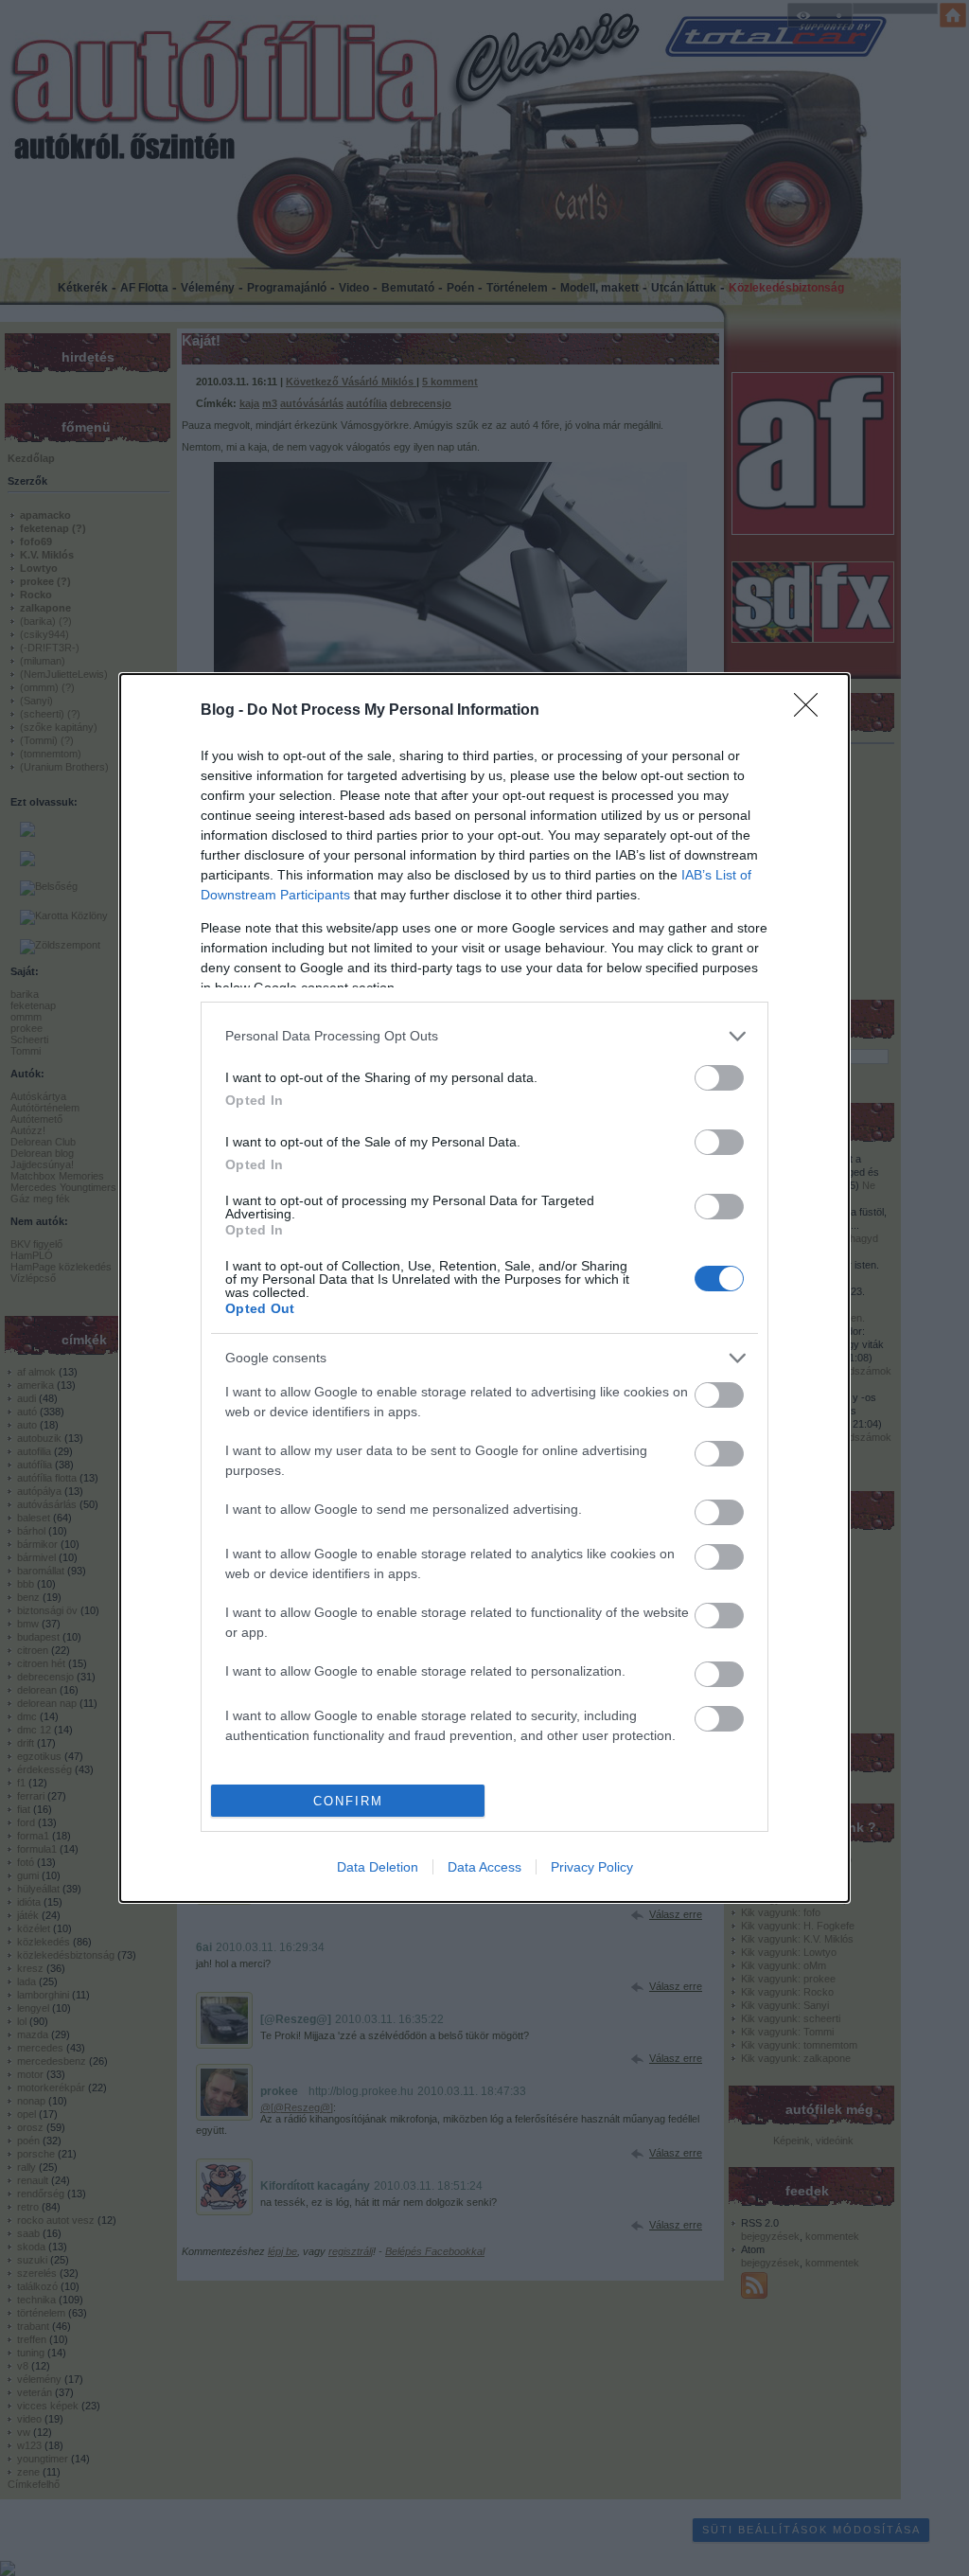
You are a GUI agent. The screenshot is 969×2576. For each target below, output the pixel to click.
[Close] (812, 711)
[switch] (719, 1078)
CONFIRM (348, 1801)
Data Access (484, 1867)
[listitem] (484, 1036)
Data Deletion (378, 1867)
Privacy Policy (592, 1867)
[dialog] (484, 1288)
